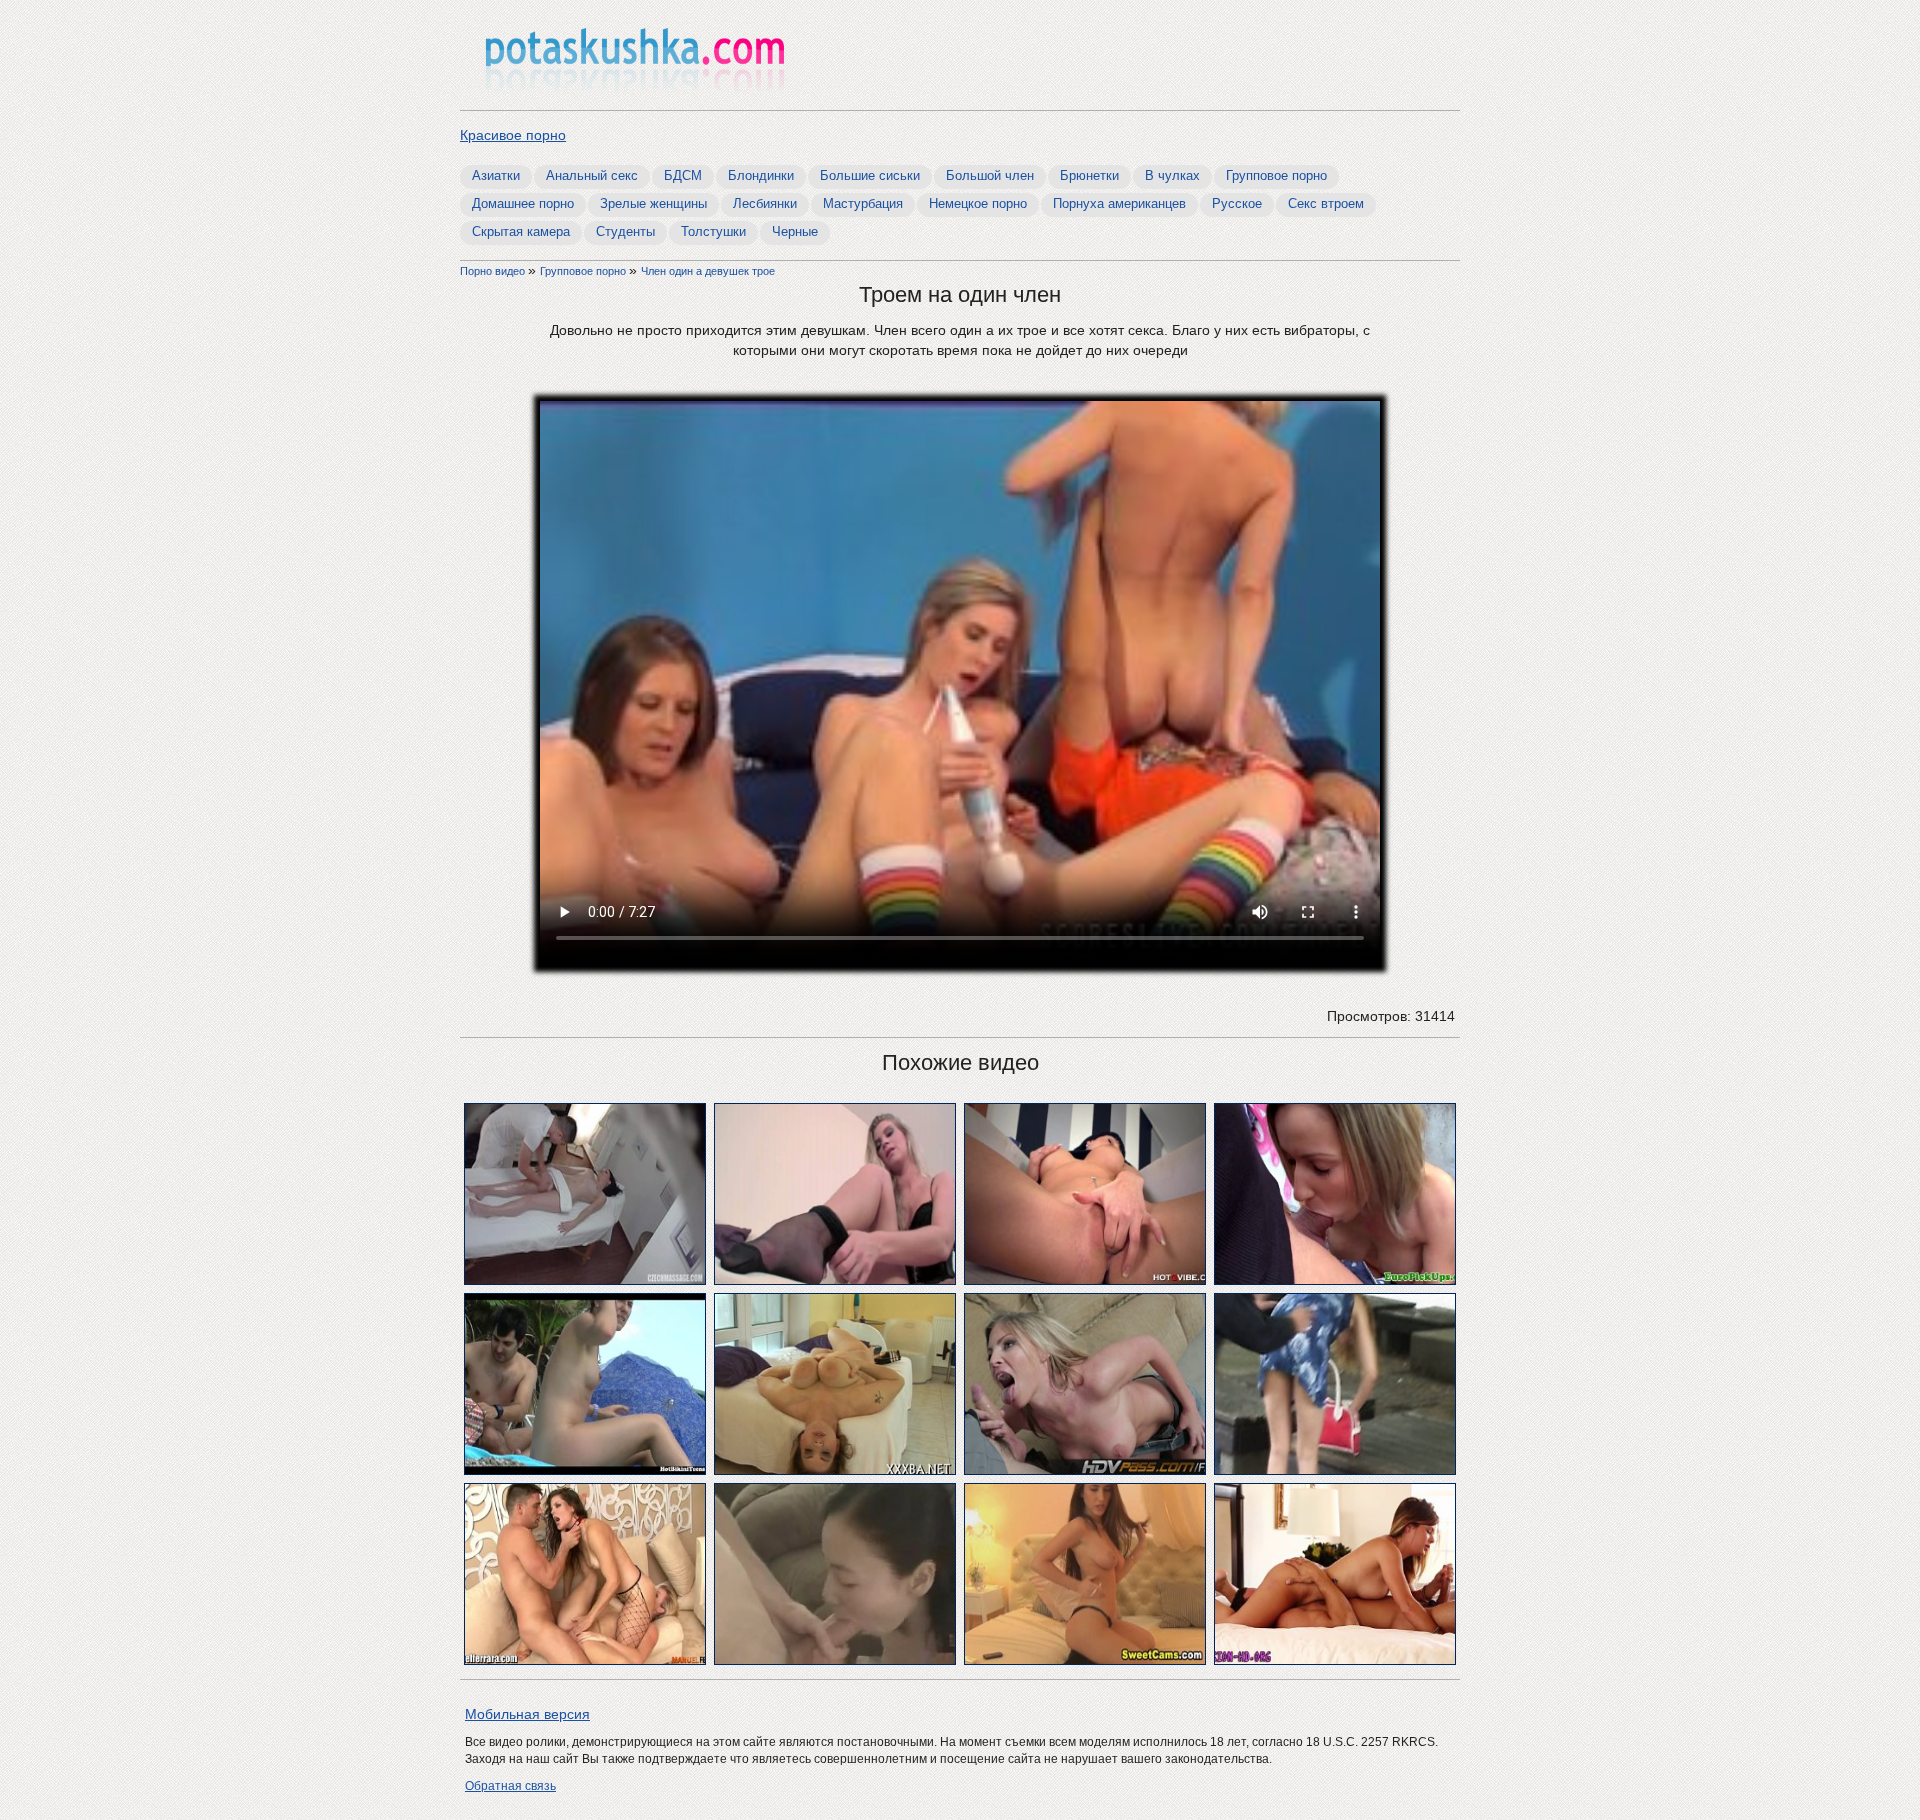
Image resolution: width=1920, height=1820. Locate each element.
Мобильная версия (527, 1714)
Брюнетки (1089, 175)
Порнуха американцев (1119, 203)
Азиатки (496, 175)
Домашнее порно (523, 203)
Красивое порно (513, 135)
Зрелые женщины (653, 203)
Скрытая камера (521, 231)
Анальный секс (592, 175)
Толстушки (713, 231)
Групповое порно (1276, 175)
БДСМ (683, 175)
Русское (1237, 203)
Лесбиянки (765, 203)
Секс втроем (1326, 203)
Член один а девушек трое (708, 271)
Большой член (990, 175)
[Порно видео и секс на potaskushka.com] (635, 57)
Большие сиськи (870, 175)
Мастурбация (863, 203)
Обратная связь (510, 1786)
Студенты (625, 231)
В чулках (1172, 175)
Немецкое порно (978, 203)
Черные (795, 231)
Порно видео (494, 271)
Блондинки (761, 175)
